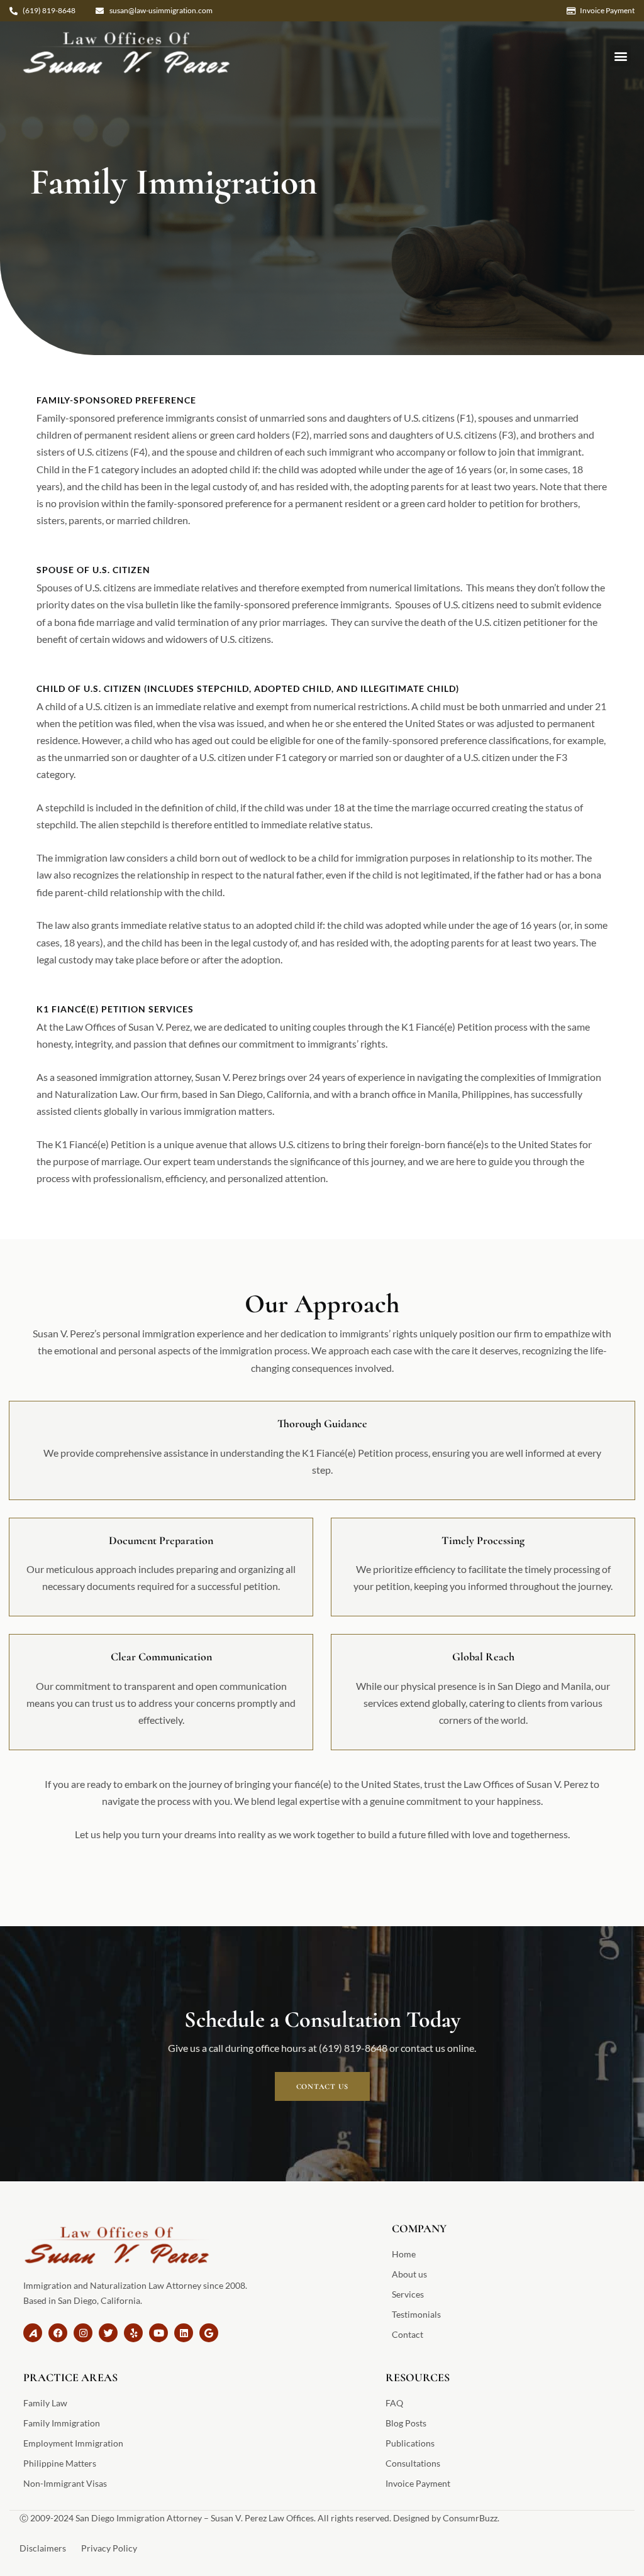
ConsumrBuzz (470, 2518)
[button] (620, 56)
